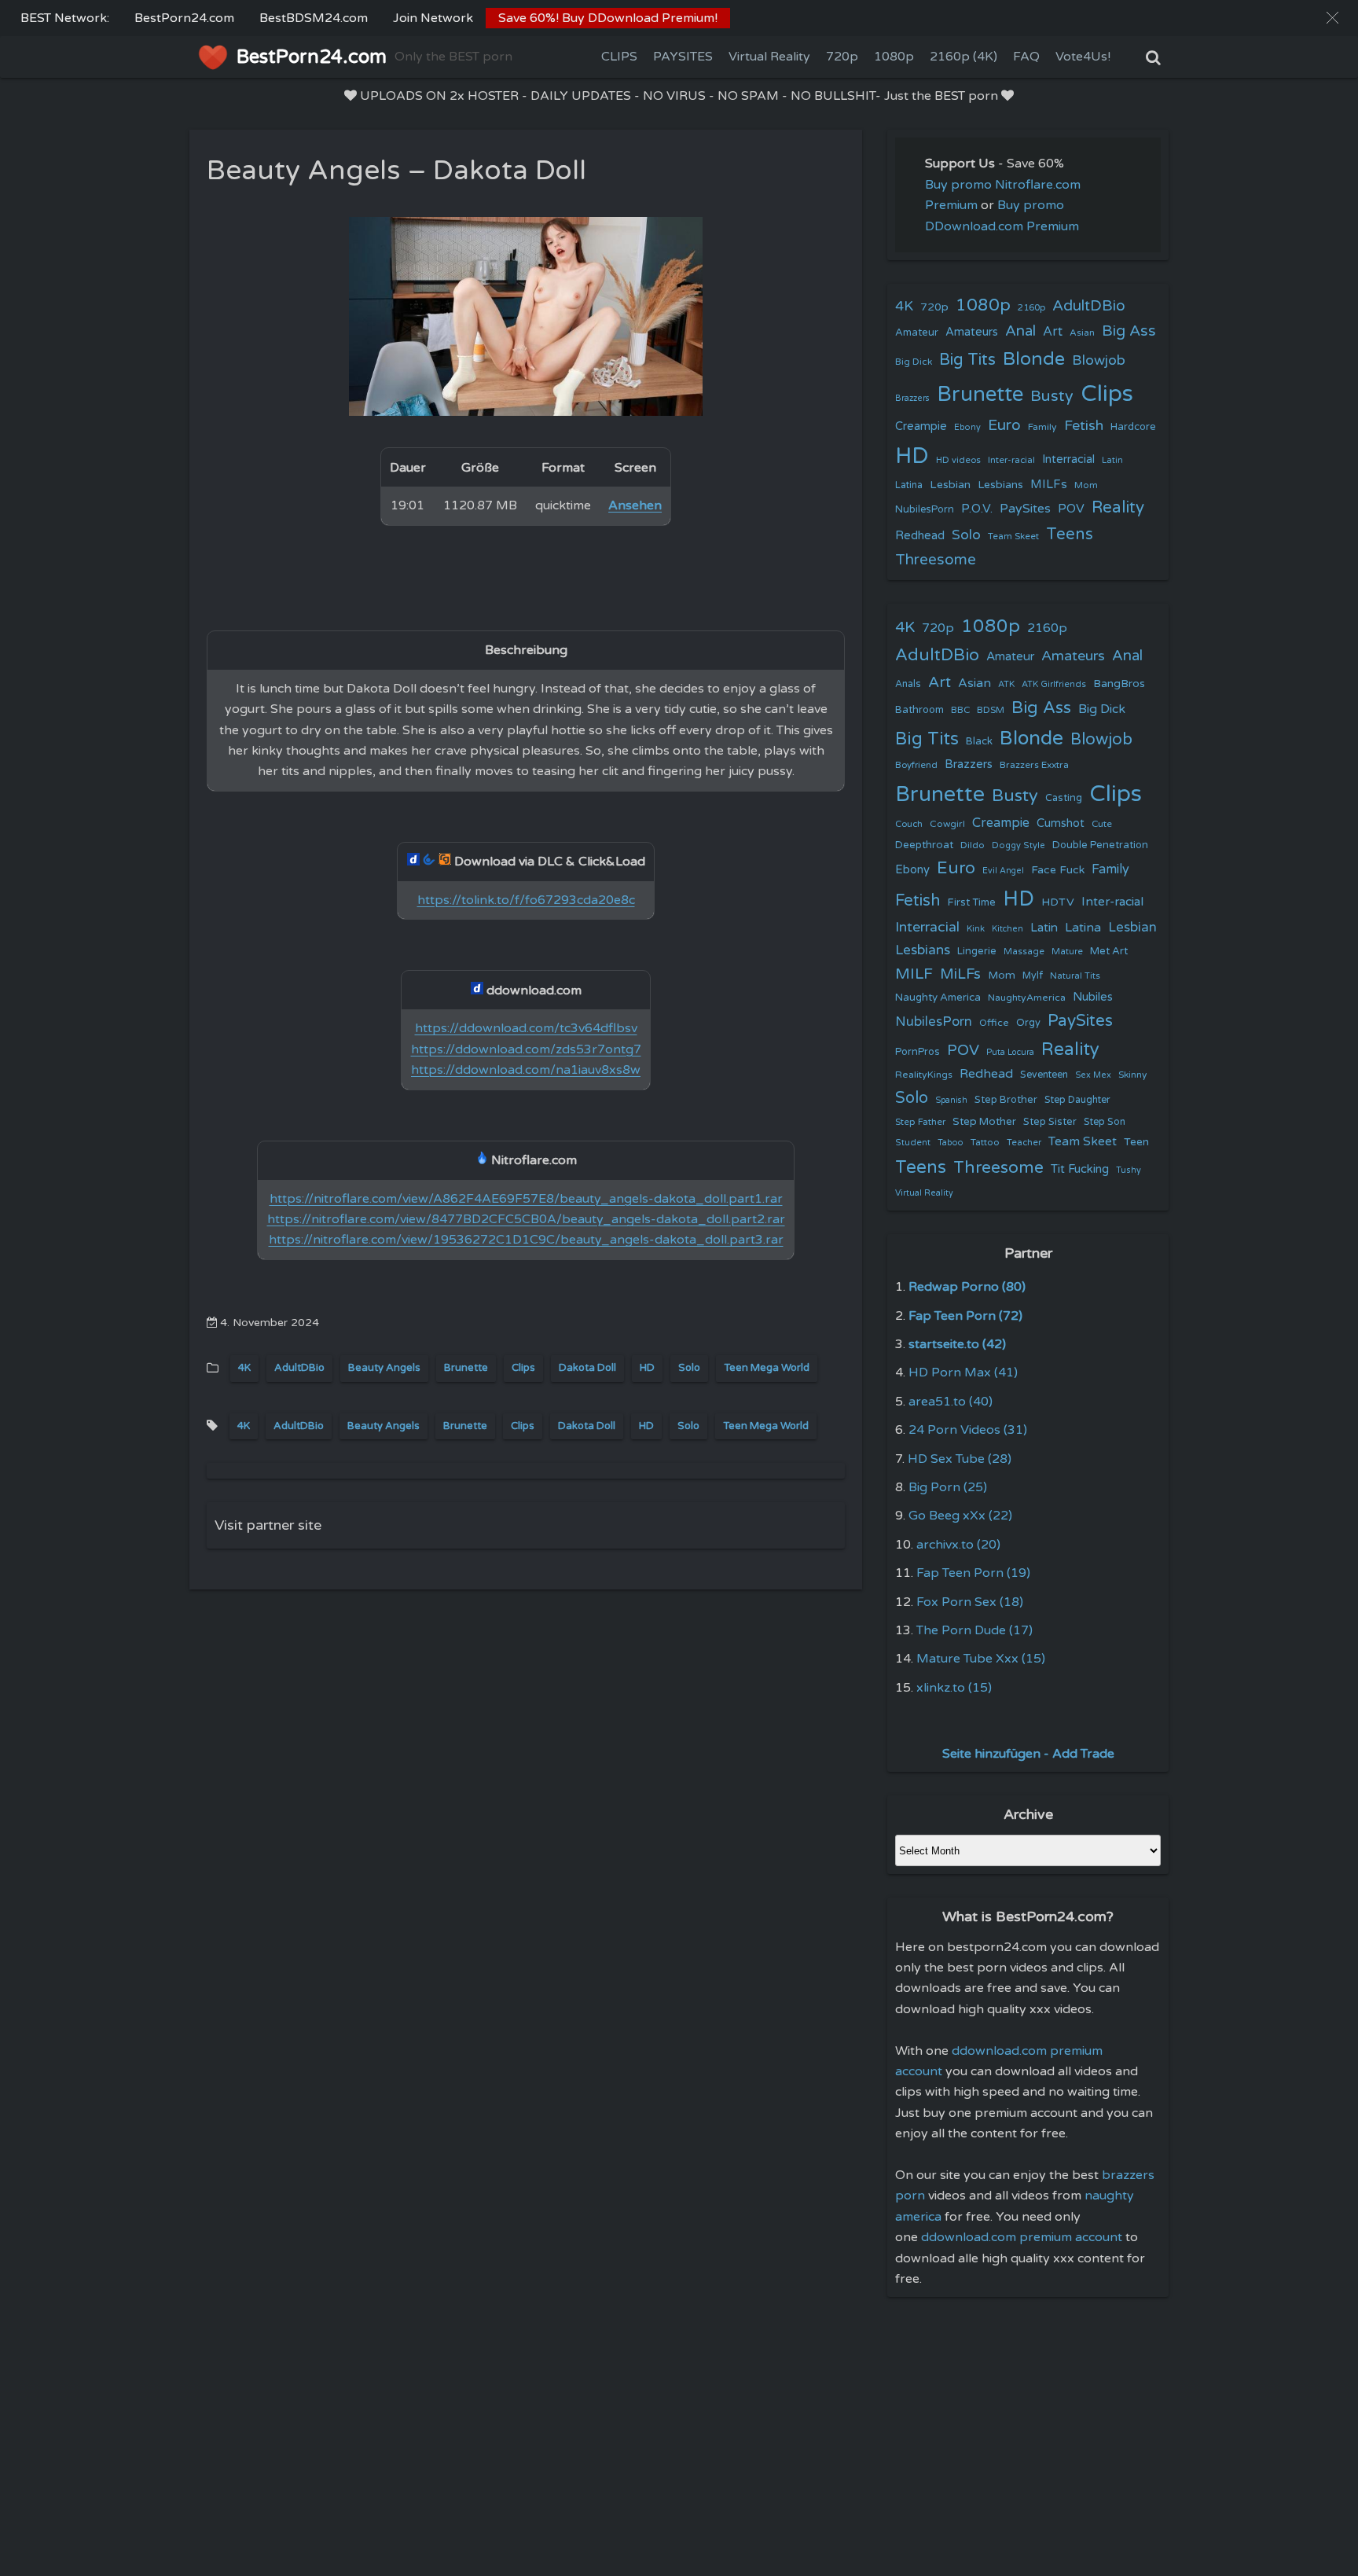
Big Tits (967, 360)
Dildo (973, 845)
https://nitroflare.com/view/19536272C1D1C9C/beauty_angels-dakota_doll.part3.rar (526, 1240)
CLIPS (619, 57)
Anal (1020, 331)
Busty (1052, 396)
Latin (1112, 460)
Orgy (1028, 1023)
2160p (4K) (963, 57)
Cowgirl (947, 824)
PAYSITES (683, 57)
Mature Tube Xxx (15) (981, 1659)
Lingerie (977, 951)
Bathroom (919, 710)
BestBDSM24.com (314, 18)
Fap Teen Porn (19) (973, 1573)
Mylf (1033, 976)
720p (842, 57)
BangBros (1119, 684)
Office (994, 1023)
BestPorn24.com (184, 18)
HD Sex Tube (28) (960, 1459)
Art (1053, 332)
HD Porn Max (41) (963, 1373)
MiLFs (960, 974)
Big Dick (914, 362)
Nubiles (1093, 997)
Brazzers (912, 398)
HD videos (958, 460)
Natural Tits (1075, 976)
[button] (1332, 18)
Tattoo (985, 1142)
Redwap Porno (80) (967, 1287)
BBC (960, 710)
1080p (894, 57)
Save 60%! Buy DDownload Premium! (608, 18)
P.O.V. (977, 509)
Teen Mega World (767, 1368)
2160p (1031, 307)
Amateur (917, 333)
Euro (1004, 425)
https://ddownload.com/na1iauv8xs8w (526, 1070)
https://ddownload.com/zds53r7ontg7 (526, 1049)
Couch (909, 824)
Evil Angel (1003, 871)
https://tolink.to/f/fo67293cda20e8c (526, 900)
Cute (1102, 824)
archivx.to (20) (958, 1545)
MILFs (1049, 484)
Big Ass (1129, 331)
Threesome (936, 560)
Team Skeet (1013, 536)
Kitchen (1007, 929)
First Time (972, 902)
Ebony (967, 427)
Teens (1070, 534)
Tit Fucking (1080, 1169)
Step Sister (1050, 1122)
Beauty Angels (384, 1368)
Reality (1118, 507)
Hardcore (1133, 427)
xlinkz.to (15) (954, 1688)
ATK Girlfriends (1054, 684)
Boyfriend (916, 765)
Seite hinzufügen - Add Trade (1028, 1754)
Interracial (1068, 459)
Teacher (1024, 1143)
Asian (1082, 333)
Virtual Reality (769, 57)
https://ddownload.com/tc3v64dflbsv (526, 1028)
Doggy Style (1018, 845)
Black (979, 741)
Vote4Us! (1083, 57)
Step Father (920, 1122)
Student (913, 1143)
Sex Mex (1093, 1075)
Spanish (951, 1100)
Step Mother (984, 1122)
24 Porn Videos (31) (968, 1430)
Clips (523, 1368)
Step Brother (1006, 1100)
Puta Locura (1010, 1052)
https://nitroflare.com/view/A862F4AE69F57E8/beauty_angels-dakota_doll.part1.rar (526, 1199)
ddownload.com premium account (1022, 2237)
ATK (1006, 684)
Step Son (1105, 1122)
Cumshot (1061, 823)
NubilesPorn (925, 509)
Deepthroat (924, 845)
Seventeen (1044, 1075)
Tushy (1129, 1170)
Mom (1086, 485)
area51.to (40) (951, 1402)
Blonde (1034, 359)
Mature (1067, 952)
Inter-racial (1011, 460)
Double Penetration (1100, 845)
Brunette (466, 1368)
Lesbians (1000, 485)
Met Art (1109, 951)
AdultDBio (299, 1368)
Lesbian (950, 485)
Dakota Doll (587, 1368)
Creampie (921, 426)
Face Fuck (1058, 870)
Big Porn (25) (948, 1487)
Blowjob (1099, 360)
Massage (1024, 952)
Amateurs (972, 332)
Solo (689, 1368)
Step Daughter (1077, 1100)
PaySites (1025, 509)
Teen (1136, 1142)
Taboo (951, 1143)
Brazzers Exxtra (1034, 765)
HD (647, 1368)
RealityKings (924, 1075)
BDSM (991, 710)
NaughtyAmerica (1027, 998)
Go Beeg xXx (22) (960, 1516)
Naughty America (938, 998)
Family (1042, 427)
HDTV (1058, 902)
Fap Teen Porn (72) (965, 1316)
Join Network (433, 18)
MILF (914, 974)
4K (244, 1368)
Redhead (920, 535)
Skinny (1132, 1075)
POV (1071, 509)
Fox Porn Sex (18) (970, 1602)
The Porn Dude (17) (974, 1630)
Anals (908, 684)
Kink (976, 929)
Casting (1064, 798)
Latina (909, 485)
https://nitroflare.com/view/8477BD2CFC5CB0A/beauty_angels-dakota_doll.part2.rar (526, 1219)
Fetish (1084, 426)
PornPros (918, 1052)
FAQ (1026, 57)
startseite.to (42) (957, 1344)
